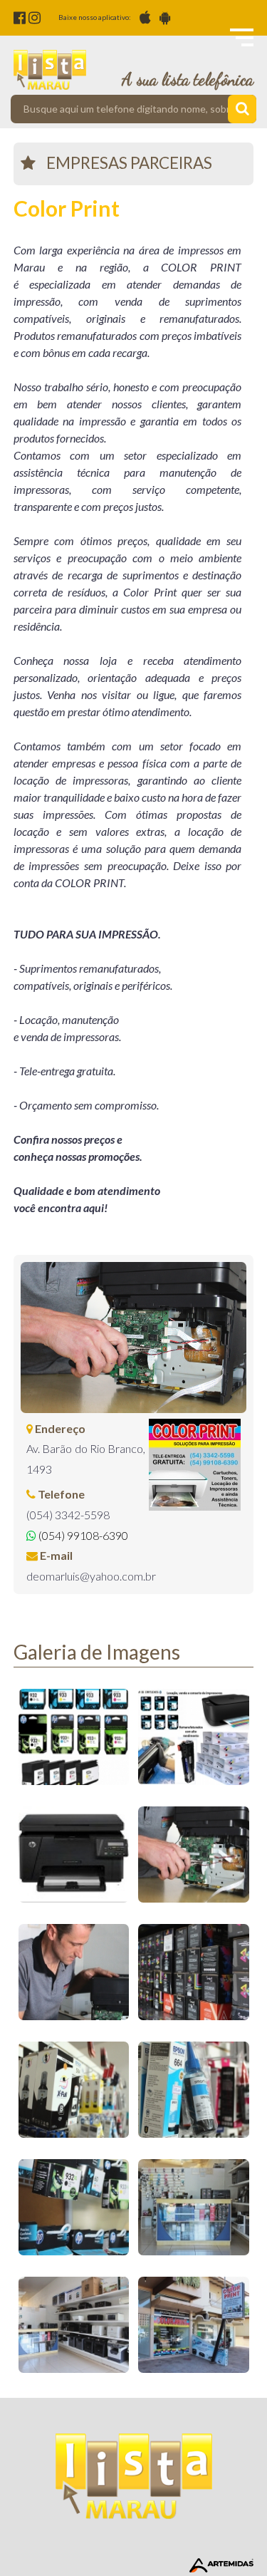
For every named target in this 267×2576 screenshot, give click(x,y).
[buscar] (242, 109)
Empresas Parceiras (129, 163)
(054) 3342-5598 (68, 1515)
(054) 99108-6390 (82, 1535)
